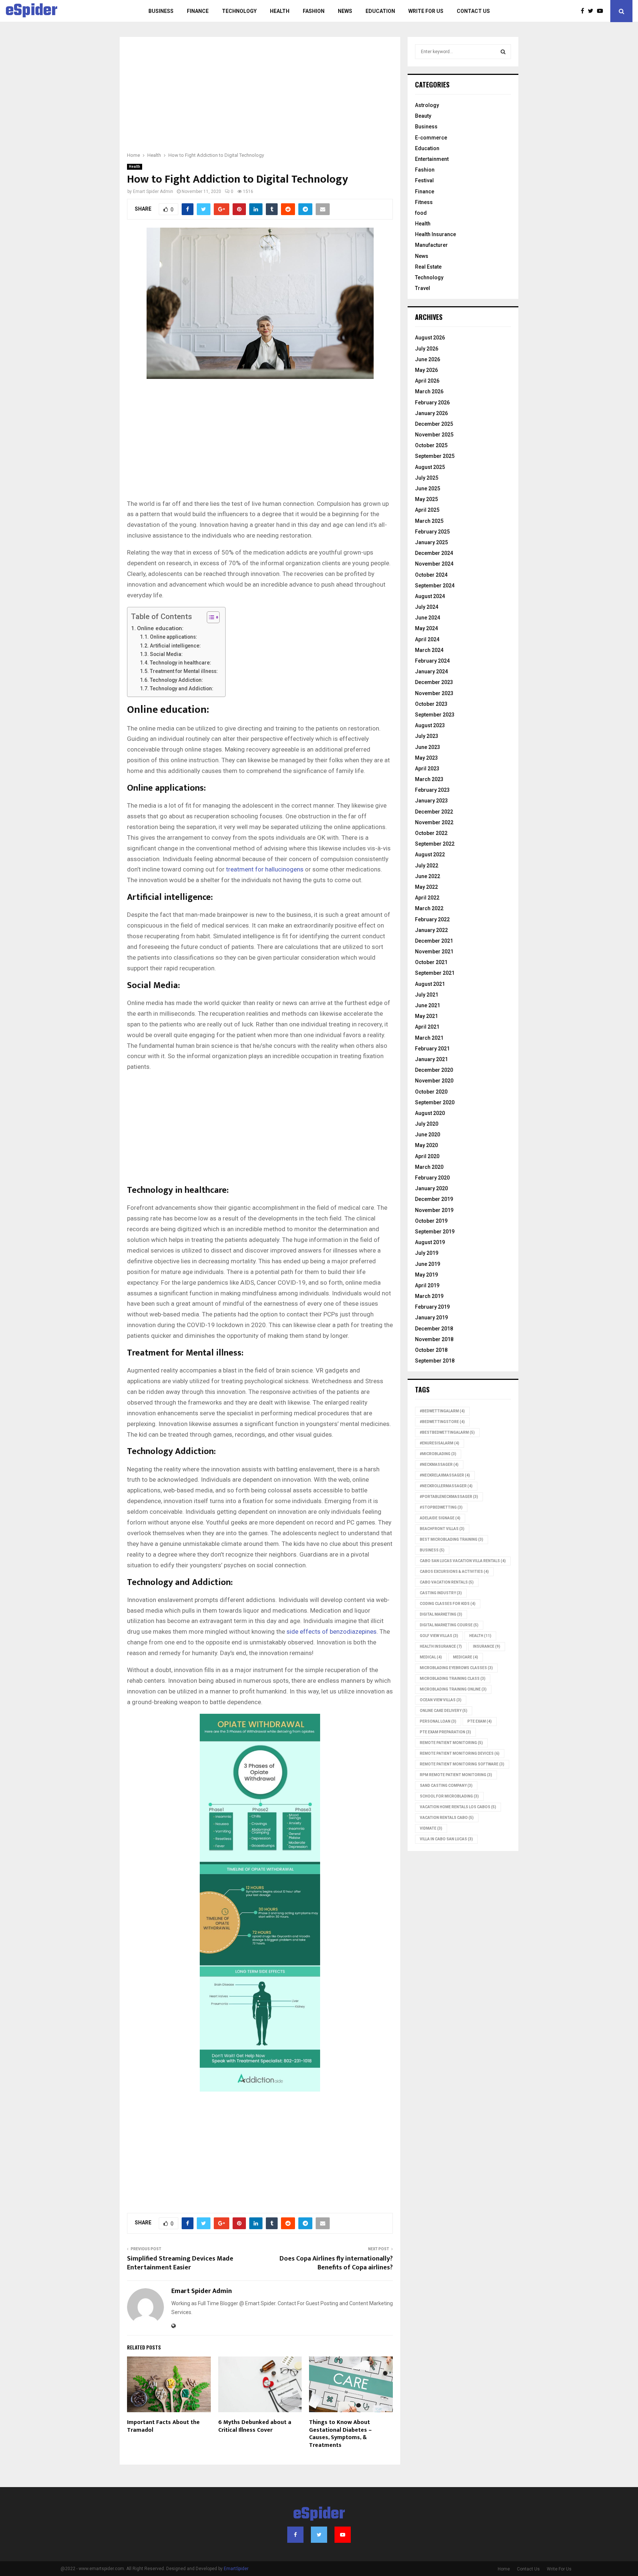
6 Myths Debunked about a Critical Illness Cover (255, 2426)
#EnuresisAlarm (440, 1443)
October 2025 (431, 445)
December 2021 (434, 941)
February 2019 (432, 1307)
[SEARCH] (503, 52)
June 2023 (428, 747)
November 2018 (434, 1339)
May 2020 (426, 1145)
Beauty (423, 116)
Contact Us (473, 11)
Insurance (487, 1646)
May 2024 (426, 628)
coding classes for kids (448, 1604)
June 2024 (428, 618)
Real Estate (428, 267)
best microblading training (452, 1539)
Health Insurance (435, 234)
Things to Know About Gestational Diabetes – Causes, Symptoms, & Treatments (340, 2434)
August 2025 (430, 467)
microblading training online (453, 1689)
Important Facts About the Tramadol (163, 2426)
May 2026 (426, 370)
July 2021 (427, 995)
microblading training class (453, 1679)
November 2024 (434, 564)
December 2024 (434, 553)
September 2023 (435, 715)
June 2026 (428, 359)
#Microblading (438, 1454)
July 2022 (427, 866)
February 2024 (432, 661)
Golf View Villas (439, 1636)
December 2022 (434, 812)
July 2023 (427, 736)
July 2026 (427, 349)
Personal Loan (438, 1721)
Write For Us (426, 11)
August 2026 (430, 338)
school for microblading (449, 1796)
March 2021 (429, 1038)
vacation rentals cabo (447, 1818)
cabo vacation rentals (447, 1582)
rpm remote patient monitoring (456, 1775)
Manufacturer (431, 245)
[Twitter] (592, 11)
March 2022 (429, 908)
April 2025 (427, 510)
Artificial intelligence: (175, 646)
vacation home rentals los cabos (458, 1807)
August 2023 (430, 725)
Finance (198, 11)
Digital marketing (441, 1614)
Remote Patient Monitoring (451, 1743)
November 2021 (434, 952)
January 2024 (431, 671)
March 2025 (429, 521)
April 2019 (427, 1285)
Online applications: (174, 637)
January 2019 (431, 1318)
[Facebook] (584, 11)
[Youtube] (602, 11)
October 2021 (431, 962)
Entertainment (432, 159)
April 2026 (427, 381)
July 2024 (427, 607)
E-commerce (431, 138)
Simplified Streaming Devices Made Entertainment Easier (180, 2263)
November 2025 (434, 435)
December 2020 (434, 1070)
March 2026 (429, 391)
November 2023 (434, 693)
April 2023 (427, 769)
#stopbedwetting (441, 1507)
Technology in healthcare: (181, 663)
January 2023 (431, 801)
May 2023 (426, 758)
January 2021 (431, 1059)
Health (280, 11)
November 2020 (434, 1081)
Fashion (314, 11)
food (421, 213)
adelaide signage (440, 1518)
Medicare (466, 1657)
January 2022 (431, 930)
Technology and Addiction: (182, 688)
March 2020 (429, 1167)
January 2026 (431, 413)
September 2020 (435, 1102)
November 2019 (434, 1210)
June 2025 (428, 488)
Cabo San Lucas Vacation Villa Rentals (463, 1561)
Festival (424, 180)
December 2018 (434, 1329)
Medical (431, 1657)
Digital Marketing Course (449, 1625)
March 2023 (429, 779)
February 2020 (432, 1178)
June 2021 (428, 1005)
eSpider (32, 11)
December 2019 (434, 1199)
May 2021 (426, 1016)
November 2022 (434, 822)
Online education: (160, 628)
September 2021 (435, 973)
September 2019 (435, 1232)
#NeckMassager (439, 1465)
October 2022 (431, 833)
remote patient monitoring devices (460, 1753)
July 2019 (427, 1253)
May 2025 (426, 499)
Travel (423, 288)
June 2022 (428, 876)
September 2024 (435, 586)
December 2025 (434, 424)
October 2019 (431, 1221)
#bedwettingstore (442, 1422)
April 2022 (427, 898)
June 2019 (428, 1264)
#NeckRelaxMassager (445, 1475)
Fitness (424, 202)
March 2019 (429, 1296)
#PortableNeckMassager (449, 1497)
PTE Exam (480, 1721)
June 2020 (428, 1135)
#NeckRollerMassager (446, 1486)
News (345, 11)
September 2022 (435, 844)
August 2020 (430, 1113)
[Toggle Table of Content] (210, 617)
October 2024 (431, 575)
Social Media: (166, 654)
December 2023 (434, 682)
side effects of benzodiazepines (332, 1631)
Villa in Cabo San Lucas (446, 1839)
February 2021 (432, 1049)
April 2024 (427, 639)
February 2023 (432, 790)
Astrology (427, 105)
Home (504, 2569)
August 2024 (430, 596)
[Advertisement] (260, 99)
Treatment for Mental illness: (184, 671)
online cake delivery (444, 1711)
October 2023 (431, 704)
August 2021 (430, 984)
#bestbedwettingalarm (447, 1432)
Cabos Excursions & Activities (454, 1572)
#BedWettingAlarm (442, 1411)
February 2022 (432, 919)
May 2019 (426, 1275)
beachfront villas (442, 1529)
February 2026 (432, 403)
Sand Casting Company (446, 1786)
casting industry (441, 1593)
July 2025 (427, 478)
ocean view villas (441, 1700)
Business (161, 11)
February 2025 (432, 532)
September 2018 (435, 1361)
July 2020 (427, 1124)
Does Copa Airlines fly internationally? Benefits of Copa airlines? (336, 2263)
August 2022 (430, 854)
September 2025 (435, 456)
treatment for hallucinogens (265, 869)
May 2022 (426, 887)
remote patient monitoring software (462, 1764)
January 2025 (431, 542)
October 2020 (431, 1092)
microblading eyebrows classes (456, 1668)
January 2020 (431, 1188)
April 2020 (427, 1156)
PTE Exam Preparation (445, 1732)
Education (380, 11)
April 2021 (427, 1027)
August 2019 (430, 1242)
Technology (239, 11)
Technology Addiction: (176, 680)
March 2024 (429, 650)
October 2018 (431, 1350)
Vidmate (431, 1828)
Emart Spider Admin (153, 191)
